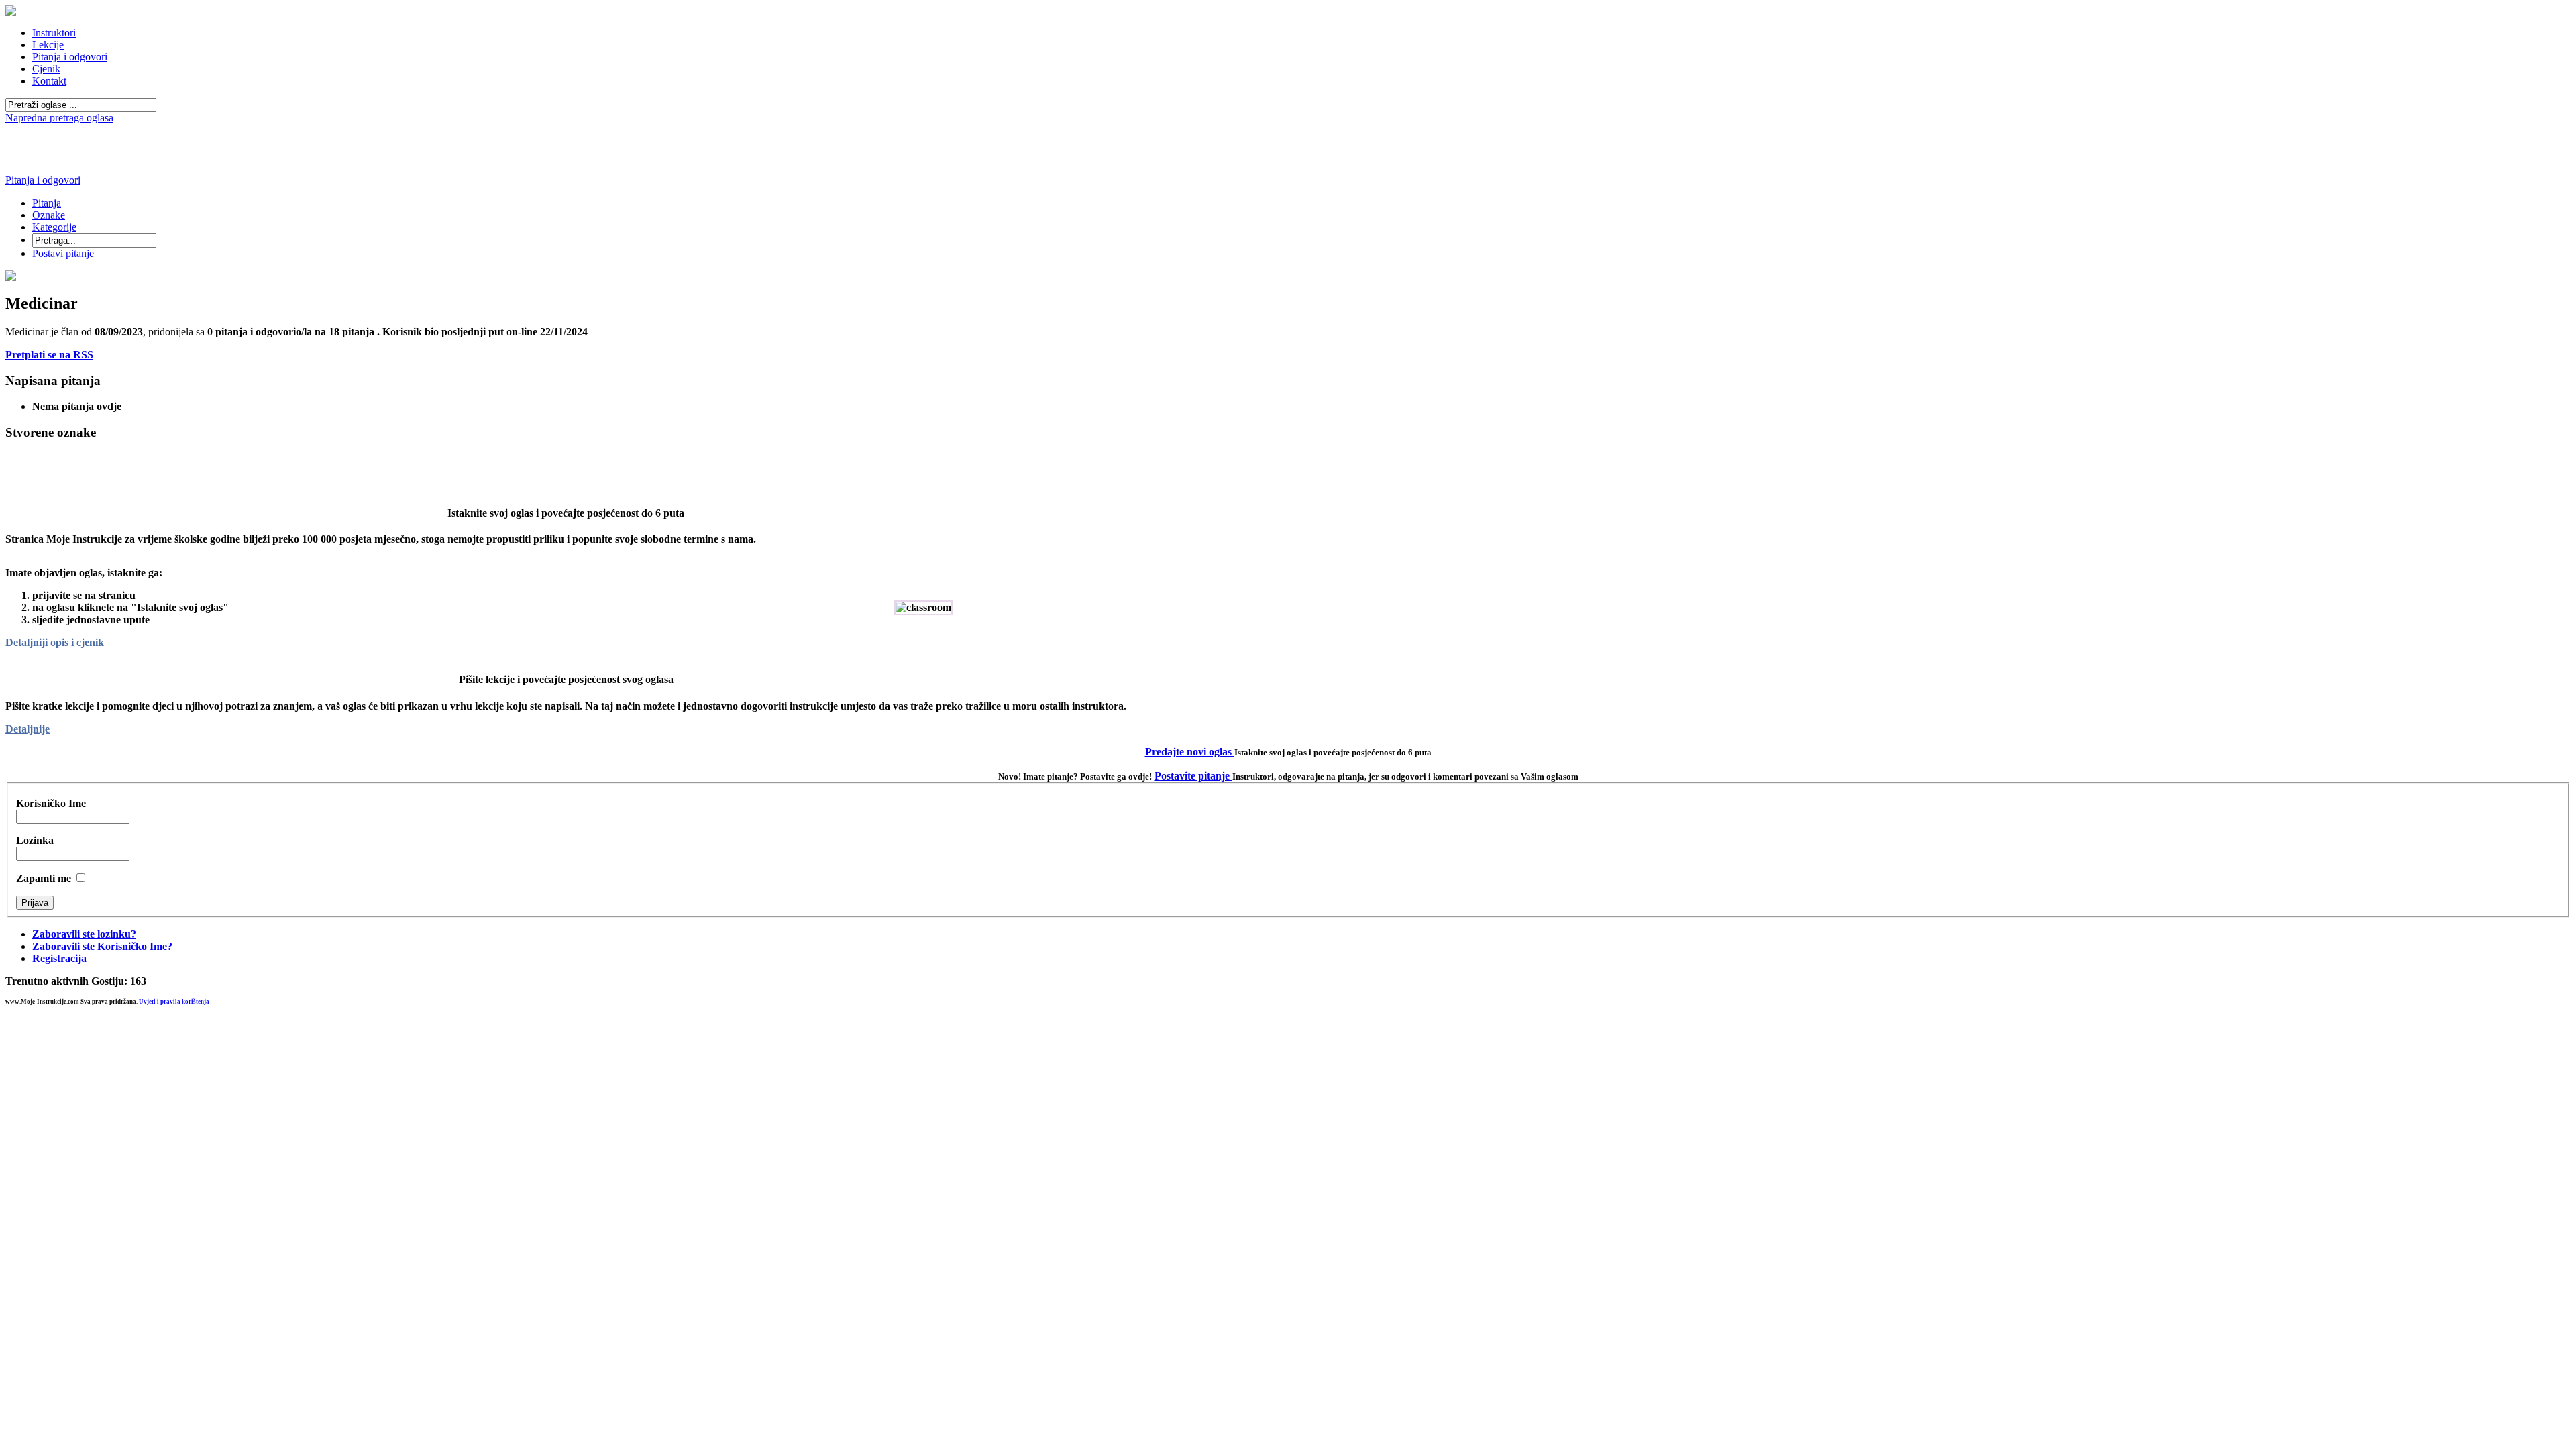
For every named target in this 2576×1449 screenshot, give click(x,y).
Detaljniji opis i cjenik (55, 642)
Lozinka (35, 840)
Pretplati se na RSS (49, 355)
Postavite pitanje (1193, 776)
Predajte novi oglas (1190, 752)
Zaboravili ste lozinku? (84, 934)
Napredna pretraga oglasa (59, 118)
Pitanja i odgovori (43, 180)
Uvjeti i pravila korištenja (174, 1002)
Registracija (59, 958)
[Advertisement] (1288, 129)
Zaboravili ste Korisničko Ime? (102, 946)
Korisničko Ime (51, 803)
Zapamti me (44, 878)
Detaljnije (28, 729)
